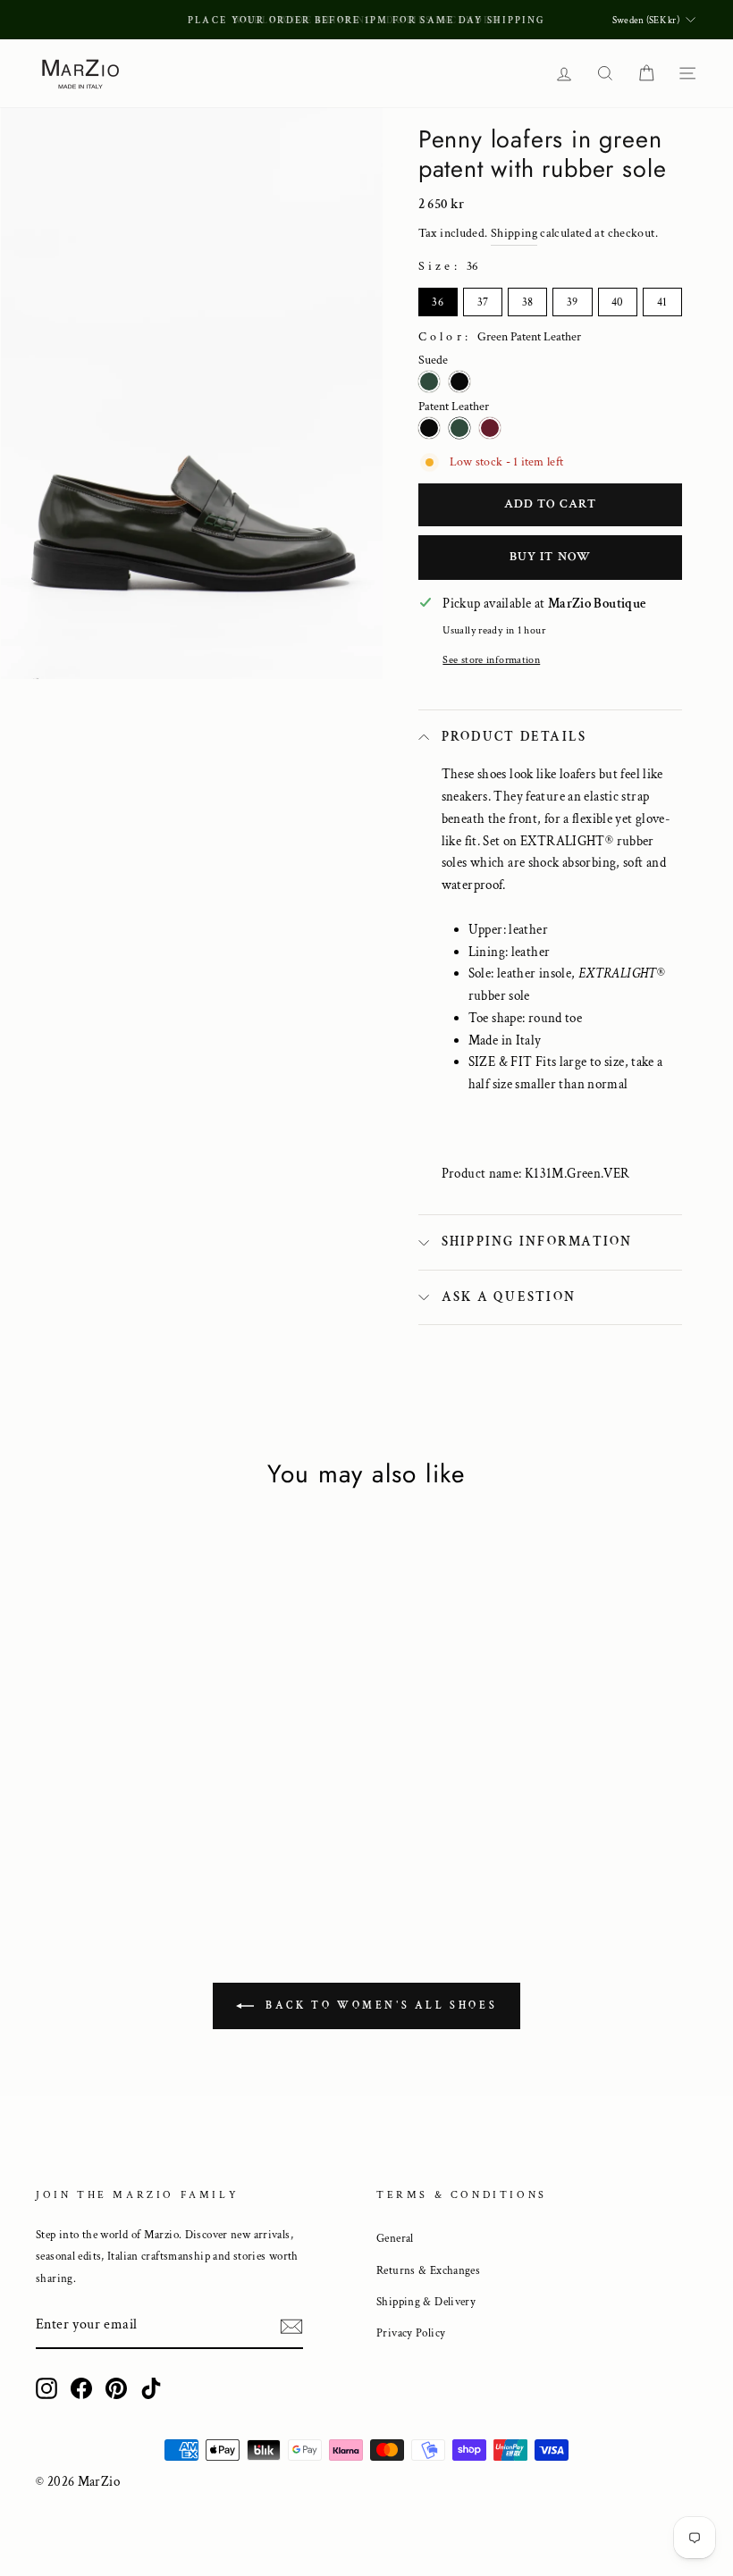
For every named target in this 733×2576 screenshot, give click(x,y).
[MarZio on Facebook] (81, 2387)
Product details (514, 737)
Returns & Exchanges (428, 2270)
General (395, 2238)
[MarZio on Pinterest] (116, 2387)
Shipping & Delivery (426, 2302)
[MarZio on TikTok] (151, 2387)
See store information (491, 660)
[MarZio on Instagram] (46, 2387)
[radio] (438, 302)
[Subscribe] (291, 2326)
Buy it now (550, 557)
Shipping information (537, 1242)
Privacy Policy (411, 2333)
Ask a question (509, 1297)
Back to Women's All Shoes (379, 2005)
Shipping (514, 233)
